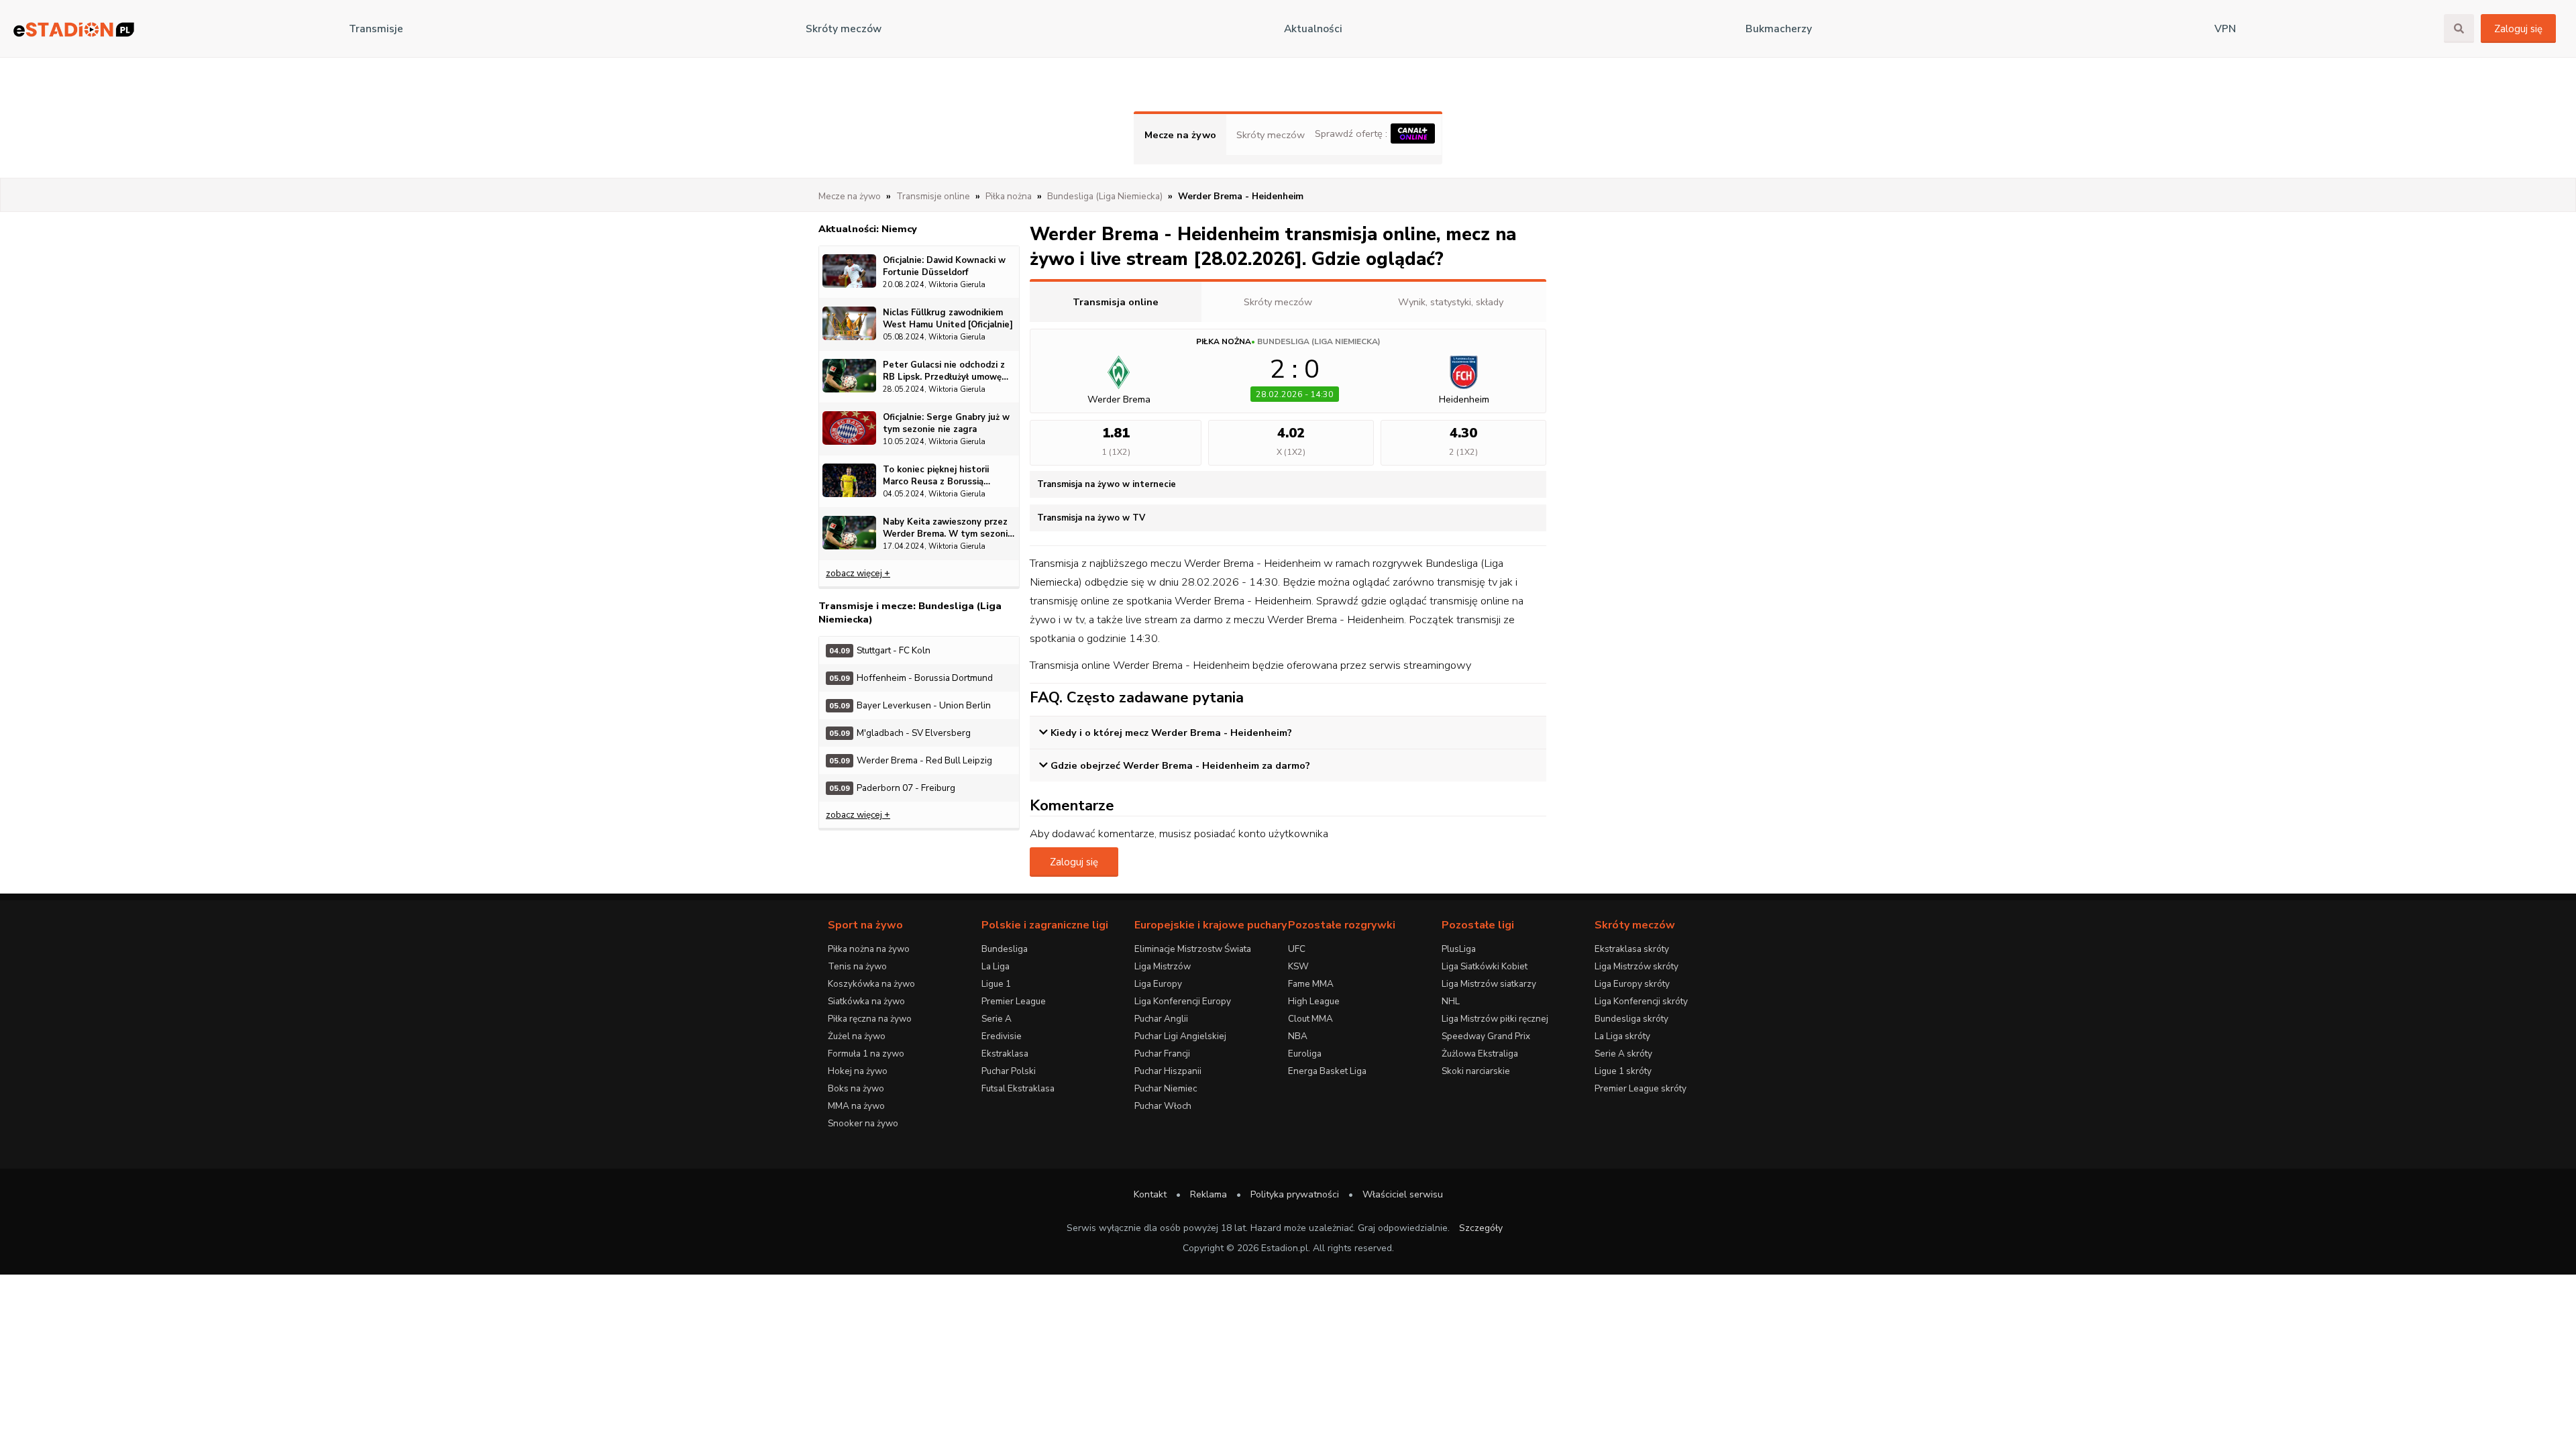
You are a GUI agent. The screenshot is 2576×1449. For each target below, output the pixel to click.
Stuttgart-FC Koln (880, 650)
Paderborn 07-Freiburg (892, 788)
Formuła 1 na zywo (866, 1054)
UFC (1297, 949)
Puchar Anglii (1161, 1019)
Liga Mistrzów (1163, 966)
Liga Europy (1158, 984)
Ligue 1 (996, 984)
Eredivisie (1002, 1036)
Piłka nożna (1224, 341)
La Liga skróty (1622, 1036)
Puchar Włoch (1163, 1106)
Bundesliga (1005, 949)
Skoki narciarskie (1476, 1071)
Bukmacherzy (1779, 29)
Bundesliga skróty (1631, 1019)
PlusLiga (1459, 949)
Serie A (997, 1019)
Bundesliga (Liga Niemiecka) (1319, 341)
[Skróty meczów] (74, 29)
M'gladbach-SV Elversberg (900, 733)
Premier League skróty (1641, 1088)
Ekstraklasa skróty (1632, 949)
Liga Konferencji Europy (1183, 1001)
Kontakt (1150, 1194)
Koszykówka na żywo (871, 984)
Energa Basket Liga (1327, 1071)
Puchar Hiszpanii (1168, 1071)
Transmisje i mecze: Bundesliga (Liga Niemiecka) (910, 612)
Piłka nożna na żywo (869, 949)
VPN (2225, 29)
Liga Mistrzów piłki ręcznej (1495, 1019)
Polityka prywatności (1295, 1194)
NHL (1451, 1001)
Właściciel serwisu (1403, 1194)
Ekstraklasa (1005, 1054)
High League (1314, 1001)
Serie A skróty (1623, 1054)
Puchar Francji (1162, 1054)
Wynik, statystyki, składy (1451, 302)
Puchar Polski (1009, 1071)
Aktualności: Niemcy (868, 229)
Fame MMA (1311, 984)
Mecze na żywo (1180, 135)
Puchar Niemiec (1166, 1088)
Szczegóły (1481, 1228)
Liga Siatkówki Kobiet (1485, 966)
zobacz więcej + (858, 573)
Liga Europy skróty (1632, 984)
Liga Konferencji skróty (1641, 1001)
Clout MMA (1310, 1019)
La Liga (996, 966)
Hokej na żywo (858, 1071)
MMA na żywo (856, 1106)
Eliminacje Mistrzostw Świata (1193, 949)
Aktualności (1313, 29)
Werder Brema (1119, 399)
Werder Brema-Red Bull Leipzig (911, 760)
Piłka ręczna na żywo (870, 1019)
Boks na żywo (856, 1088)
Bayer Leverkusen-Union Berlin (910, 705)
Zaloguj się (2518, 29)
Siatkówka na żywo (866, 1001)
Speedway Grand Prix (1486, 1036)
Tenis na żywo (857, 966)
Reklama (1209, 1194)
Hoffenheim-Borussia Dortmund (911, 678)
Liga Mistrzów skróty (1636, 966)
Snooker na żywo (863, 1123)
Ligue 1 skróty (1623, 1071)
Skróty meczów (844, 29)
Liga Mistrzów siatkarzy (1489, 984)
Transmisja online (1116, 302)
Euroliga (1305, 1054)
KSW (1298, 966)
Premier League (1014, 1001)
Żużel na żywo (857, 1036)
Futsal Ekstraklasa (1018, 1088)
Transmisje (376, 29)
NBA (1298, 1036)
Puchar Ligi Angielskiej (1180, 1036)
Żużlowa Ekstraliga (1480, 1054)
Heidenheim (1464, 399)
